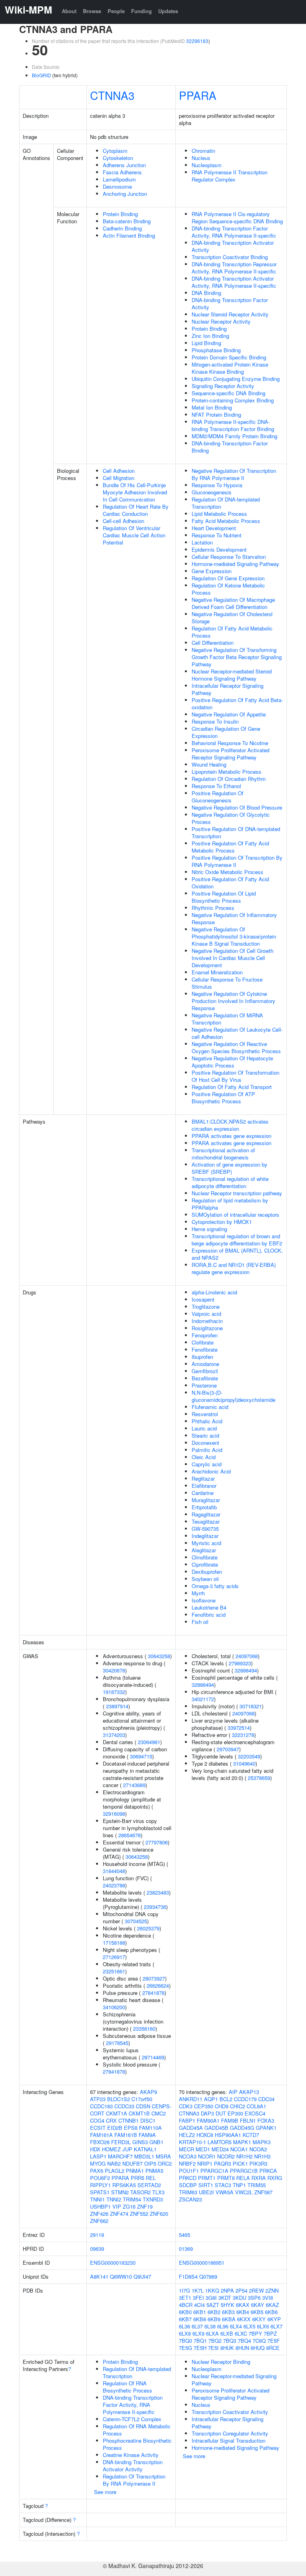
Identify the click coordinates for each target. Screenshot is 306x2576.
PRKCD (188, 2178)
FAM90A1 (208, 2120)
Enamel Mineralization (217, 972)
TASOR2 (140, 2192)
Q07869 (208, 2276)
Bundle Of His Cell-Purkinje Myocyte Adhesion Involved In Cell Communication (135, 492)
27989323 (240, 1663)
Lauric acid (204, 1428)
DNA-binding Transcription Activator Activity (233, 246)
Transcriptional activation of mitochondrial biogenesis (223, 1154)
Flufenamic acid (210, 1407)
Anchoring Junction (125, 194)
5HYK (228, 2305)
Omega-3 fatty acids (215, 1586)
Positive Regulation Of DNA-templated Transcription (236, 832)
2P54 (241, 2290)
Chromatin (203, 151)
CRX (111, 2120)
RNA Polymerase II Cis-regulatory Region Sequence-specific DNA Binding (237, 218)
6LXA (212, 2333)
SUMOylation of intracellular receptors (235, 1215)
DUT (221, 2113)
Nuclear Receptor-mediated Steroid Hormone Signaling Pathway (232, 675)
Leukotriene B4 (209, 1607)
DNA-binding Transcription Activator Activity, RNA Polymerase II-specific (234, 282)
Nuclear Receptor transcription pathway (237, 1193)
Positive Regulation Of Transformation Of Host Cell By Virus (235, 1076)
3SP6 (254, 2298)
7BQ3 (230, 2341)
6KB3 (228, 2312)
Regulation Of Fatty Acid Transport (232, 1087)
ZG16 (129, 2206)
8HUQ (258, 2348)
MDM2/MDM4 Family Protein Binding (234, 436)
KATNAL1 (145, 2149)
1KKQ (212, 2290)
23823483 (158, 1892)
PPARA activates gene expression (231, 1136)
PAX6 (97, 2171)
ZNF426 (99, 2214)
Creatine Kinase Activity (131, 2455)
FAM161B (126, 2135)
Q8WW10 (121, 2276)
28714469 (153, 2057)
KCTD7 (251, 2135)
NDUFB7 (132, 2163)
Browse (92, 11)
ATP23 (98, 2099)
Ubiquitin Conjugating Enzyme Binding (236, 379)
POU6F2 (100, 2178)
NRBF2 (187, 2163)
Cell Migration (119, 478)
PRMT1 (207, 2178)
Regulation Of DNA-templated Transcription (226, 503)
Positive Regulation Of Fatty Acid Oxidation (230, 883)
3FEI (198, 2298)
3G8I (211, 2298)
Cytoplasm (115, 151)
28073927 (154, 1978)
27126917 (114, 1957)
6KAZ (272, 2305)
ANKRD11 (191, 2099)
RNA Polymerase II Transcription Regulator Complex (229, 176)
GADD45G (242, 2128)
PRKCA (268, 2171)
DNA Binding (206, 293)
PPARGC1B (244, 2171)
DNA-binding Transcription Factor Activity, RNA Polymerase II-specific (234, 232)
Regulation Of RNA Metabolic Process (137, 2430)
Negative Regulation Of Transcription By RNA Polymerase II (234, 474)
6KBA (229, 2319)
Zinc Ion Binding (210, 336)
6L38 (210, 2326)
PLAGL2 (115, 2171)
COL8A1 (256, 2106)
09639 (97, 2249)
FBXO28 (100, 2142)
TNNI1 (97, 2199)
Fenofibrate (205, 1349)
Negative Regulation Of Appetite (229, 714)
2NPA (227, 2290)
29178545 (117, 2043)
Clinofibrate (205, 1557)
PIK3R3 (258, 2163)
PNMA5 (154, 2171)
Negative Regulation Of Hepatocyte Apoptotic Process (232, 1062)
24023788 (114, 1885)
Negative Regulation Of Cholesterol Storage (232, 618)
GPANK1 (266, 2128)
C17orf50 (142, 2099)
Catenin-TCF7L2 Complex (132, 2419)
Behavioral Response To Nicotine (230, 743)
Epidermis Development (219, 549)
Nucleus (201, 158)
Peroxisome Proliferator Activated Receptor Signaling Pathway (230, 754)
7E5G (185, 2348)
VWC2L (244, 2192)
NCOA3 (188, 2156)
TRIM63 (188, 2192)
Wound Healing (209, 764)
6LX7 (277, 2326)
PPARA (198, 95)
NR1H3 (262, 2156)
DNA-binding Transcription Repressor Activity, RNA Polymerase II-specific (234, 268)
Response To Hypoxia (217, 485)
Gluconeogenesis (212, 492)
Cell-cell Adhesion (124, 521)
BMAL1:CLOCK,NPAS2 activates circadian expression (230, 1125)
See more (105, 2492)
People (116, 11)
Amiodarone (205, 1364)
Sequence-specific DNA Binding (229, 393)
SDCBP (188, 2185)
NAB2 (114, 2163)
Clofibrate (203, 1342)
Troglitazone (206, 1307)
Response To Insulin (215, 721)
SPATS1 (100, 2192)
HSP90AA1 (228, 2135)
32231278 (243, 1735)
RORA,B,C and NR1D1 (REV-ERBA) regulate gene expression (234, 1268)
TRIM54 (132, 2199)
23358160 (144, 2029)
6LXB (227, 2333)
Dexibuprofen (207, 1572)
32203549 (249, 1756)
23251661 (114, 1971)
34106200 (114, 2007)
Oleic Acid (204, 1457)
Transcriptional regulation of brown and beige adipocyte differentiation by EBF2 (237, 1240)
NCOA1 (239, 2149)
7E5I (213, 2348)
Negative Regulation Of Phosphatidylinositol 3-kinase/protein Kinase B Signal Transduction (234, 936)
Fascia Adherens (122, 172)
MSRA (163, 2156)
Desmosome (117, 186)
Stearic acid (205, 1435)
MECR (186, 2149)
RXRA (259, 2178)
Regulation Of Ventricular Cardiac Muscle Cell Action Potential (134, 535)
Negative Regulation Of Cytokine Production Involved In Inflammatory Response (233, 1001)
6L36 (184, 2326)
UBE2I (206, 2192)
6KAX (243, 2305)
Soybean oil (205, 1579)
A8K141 (99, 2276)
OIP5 (150, 2163)
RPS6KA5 (124, 2185)
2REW (256, 2290)
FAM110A (150, 2128)
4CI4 (199, 2305)
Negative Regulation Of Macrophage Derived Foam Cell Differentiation (233, 603)
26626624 (158, 1986)
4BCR (186, 2305)
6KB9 (214, 2319)
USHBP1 (100, 2206)
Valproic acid (206, 1314)
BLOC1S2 (119, 2099)
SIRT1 (206, 2185)
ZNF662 (99, 2221)
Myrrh (198, 1593)
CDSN (143, 2106)
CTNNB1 (128, 2120)
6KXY (259, 2319)
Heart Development (214, 528)
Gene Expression (212, 571)
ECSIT (98, 2128)
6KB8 (200, 2319)
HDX (95, 2149)
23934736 (155, 1907)
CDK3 (186, 2106)
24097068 (247, 1656)
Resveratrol (205, 1414)
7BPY (255, 2333)
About (69, 11)
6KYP (274, 2319)
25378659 (259, 1778)
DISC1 (148, 2120)
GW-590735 (205, 1529)
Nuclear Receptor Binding (221, 2362)
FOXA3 (266, 2120)
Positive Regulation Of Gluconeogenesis (218, 797)
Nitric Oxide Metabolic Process (228, 872)
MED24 (220, 2149)
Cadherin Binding (122, 228)
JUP (127, 2149)
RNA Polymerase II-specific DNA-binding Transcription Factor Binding (233, 425)
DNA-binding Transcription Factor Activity (230, 303)
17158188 (114, 1943)
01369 (186, 2249)
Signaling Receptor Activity (223, 386)
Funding (141, 11)
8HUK (227, 2348)
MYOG (98, 2163)
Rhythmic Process (213, 908)
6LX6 (263, 2326)
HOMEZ (111, 2149)
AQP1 (211, 2099)
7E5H (200, 2348)
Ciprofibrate (205, 1564)
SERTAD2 (149, 2185)
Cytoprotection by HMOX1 (222, 1222)
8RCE (273, 2348)
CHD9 (222, 2106)
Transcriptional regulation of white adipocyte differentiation (230, 1182)
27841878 (153, 1993)
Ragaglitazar (206, 1514)
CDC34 (266, 2099)
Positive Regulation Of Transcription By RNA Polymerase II (237, 861)
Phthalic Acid (207, 1421)
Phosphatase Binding (216, 350)
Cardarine (203, 1493)
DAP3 (207, 2113)
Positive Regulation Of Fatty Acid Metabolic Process (230, 847)
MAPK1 (242, 2142)
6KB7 (185, 2319)
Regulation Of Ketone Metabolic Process (228, 589)
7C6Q (259, 2341)
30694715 (141, 1756)
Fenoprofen (205, 1335)
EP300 (235, 2113)
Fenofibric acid (209, 1615)
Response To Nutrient (217, 535)
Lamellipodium (119, 179)
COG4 (97, 2120)
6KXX (244, 2319)
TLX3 (158, 2192)
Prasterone (204, 1385)
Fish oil (200, 1622)
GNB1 (156, 2142)
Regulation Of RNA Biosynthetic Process (127, 2387)
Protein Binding (120, 214)
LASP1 (98, 2156)
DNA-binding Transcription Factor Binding (230, 447)
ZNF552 (139, 2214)
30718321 (251, 1706)
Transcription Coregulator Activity (230, 2433)
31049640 (244, 1763)
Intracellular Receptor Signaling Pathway (228, 689)
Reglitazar (203, 1478)
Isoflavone (204, 1600)
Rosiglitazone (207, 1328)
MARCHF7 (120, 2156)
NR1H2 (244, 2156)
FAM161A (101, 2135)
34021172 (203, 1699)
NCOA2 (258, 2149)
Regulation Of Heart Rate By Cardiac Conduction (136, 510)
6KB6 (271, 2312)
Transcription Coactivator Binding (230, 257)
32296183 (197, 41)
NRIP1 (205, 2163)
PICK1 (240, 2163)
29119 (97, 2235)
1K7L (198, 2290)
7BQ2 (215, 2341)
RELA (243, 2178)
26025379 (148, 1928)
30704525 (136, 1921)
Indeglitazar (205, 1536)
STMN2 (120, 2192)
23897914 (117, 1706)
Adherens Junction (124, 165)
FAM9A (147, 2135)
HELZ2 (187, 2135)
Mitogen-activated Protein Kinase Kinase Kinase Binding (230, 368)
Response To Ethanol (216, 786)
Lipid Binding (206, 343)
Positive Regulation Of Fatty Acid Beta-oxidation (237, 704)
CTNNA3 (112, 95)
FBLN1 (248, 2120)
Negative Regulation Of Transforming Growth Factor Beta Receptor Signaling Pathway (237, 657)
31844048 (114, 1871)
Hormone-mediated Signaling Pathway (235, 564)
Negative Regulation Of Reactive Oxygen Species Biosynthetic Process (236, 1047)
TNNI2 (114, 2199)
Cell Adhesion (119, 471)
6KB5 (257, 2312)
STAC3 (223, 2185)
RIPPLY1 (100, 2185)
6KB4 (243, 2312)
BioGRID (41, 75)
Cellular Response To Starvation (229, 557)
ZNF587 (263, 2192)
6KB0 (185, 2312)
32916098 (114, 1814)
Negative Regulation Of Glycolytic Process (231, 818)
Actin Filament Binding (129, 235)
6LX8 (185, 2333)
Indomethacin (207, 1321)
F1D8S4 (188, 2276)
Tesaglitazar (206, 1521)
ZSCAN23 (190, 2199)
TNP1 (239, 2185)
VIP (117, 2206)
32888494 (246, 1670)
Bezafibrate (205, 1378)
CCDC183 (101, 2106)
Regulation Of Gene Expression (228, 578)
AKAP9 (148, 2092)
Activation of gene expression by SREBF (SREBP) (229, 1168)
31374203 (114, 1735)
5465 (184, 2235)
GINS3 (140, 2142)
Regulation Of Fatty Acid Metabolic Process (232, 632)
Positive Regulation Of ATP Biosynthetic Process (223, 1098)
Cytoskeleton (118, 158)
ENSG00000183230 (113, 2263)
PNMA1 (135, 2171)
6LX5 (249, 2326)
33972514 (239, 1728)
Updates (168, 11)
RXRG (275, 2178)
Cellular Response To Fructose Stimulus (227, 983)
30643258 (159, 1656)
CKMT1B (139, 2113)
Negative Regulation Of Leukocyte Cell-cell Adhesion (237, 1033)
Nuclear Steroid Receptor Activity (230, 314)
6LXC (241, 2333)
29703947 (228, 1749)
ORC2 (165, 2163)
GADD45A (191, 2128)
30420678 (114, 1670)
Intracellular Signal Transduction (229, 2440)
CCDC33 (124, 2106)
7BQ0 (185, 2341)
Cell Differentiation (213, 643)
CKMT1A (117, 2113)
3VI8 (268, 2298)
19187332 (114, 1692)
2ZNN (272, 2290)
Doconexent (205, 1443)
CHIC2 (237, 2106)
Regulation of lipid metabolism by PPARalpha (230, 1204)
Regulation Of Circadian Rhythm (229, 779)
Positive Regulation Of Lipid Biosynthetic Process (224, 897)
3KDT (225, 2298)
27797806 (157, 1842)
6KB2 (214, 2312)
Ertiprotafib (204, 1507)
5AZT (213, 2305)
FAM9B (230, 2120)
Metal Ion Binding (212, 407)
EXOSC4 (255, 2113)
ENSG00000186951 (202, 2263)
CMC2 (159, 2113)
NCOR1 (207, 2156)
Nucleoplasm (207, 165)
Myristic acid (206, 1543)
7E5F (274, 2341)
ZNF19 (145, 2206)
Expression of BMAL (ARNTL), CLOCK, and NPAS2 (237, 1254)
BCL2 (226, 2099)
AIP (233, 2092)
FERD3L (121, 2142)
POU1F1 (189, 2171)
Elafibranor (204, 1486)
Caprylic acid (207, 1464)
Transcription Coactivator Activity (230, 2412)
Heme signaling (209, 1229)
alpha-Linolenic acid (214, 1292)
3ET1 (185, 2298)
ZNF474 (119, 2214)
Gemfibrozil (205, 1371)
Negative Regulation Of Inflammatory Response (234, 918)
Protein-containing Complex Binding (233, 400)
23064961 (149, 1742)
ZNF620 (159, 2214)
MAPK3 (262, 2142)
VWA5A (225, 2192)
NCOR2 (226, 2156)
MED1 (203, 2149)
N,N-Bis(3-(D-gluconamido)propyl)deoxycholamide (233, 1396)
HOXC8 (205, 2135)
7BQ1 (200, 2341)
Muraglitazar (206, 1500)
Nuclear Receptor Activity (221, 321)
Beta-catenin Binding (127, 221)
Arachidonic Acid (211, 1471)
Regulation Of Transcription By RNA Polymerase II (134, 2480)
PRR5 (137, 2178)
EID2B (115, 2128)
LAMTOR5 (220, 2142)
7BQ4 (244, 2341)
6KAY (258, 2305)
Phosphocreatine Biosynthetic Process (137, 2444)
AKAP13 (249, 2092)
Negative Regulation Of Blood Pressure (237, 807)
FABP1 (187, 2120)
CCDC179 (245, 2099)
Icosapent (203, 1299)
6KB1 (200, 2312)
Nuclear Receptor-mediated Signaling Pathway (234, 2380)
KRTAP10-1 (192, 2142)
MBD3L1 (144, 2156)
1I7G (184, 2290)
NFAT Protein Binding (216, 415)
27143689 (134, 1785)
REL (151, 2178)
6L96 (223, 2326)
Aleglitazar (204, 1550)
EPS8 (131, 2128)
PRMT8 (226, 2178)
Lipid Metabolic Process (219, 514)
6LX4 (236, 2326)
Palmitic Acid (207, 1450)
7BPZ (270, 2333)
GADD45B (216, 2128)
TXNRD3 (153, 2199)
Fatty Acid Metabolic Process (226, 521)
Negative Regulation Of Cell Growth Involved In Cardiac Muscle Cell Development (232, 958)
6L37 (197, 2326)
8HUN (242, 2348)
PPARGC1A (214, 2171)
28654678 (129, 1835)
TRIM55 (257, 2185)
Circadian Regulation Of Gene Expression (226, 732)
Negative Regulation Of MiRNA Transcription (227, 1019)
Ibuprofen (202, 1357)
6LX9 (198, 2333)
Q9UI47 (142, 2276)
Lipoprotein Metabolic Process (227, 772)
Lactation (202, 542)
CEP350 (204, 2106)
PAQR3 (223, 2163)
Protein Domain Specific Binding (229, 357)
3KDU (239, 2298)
